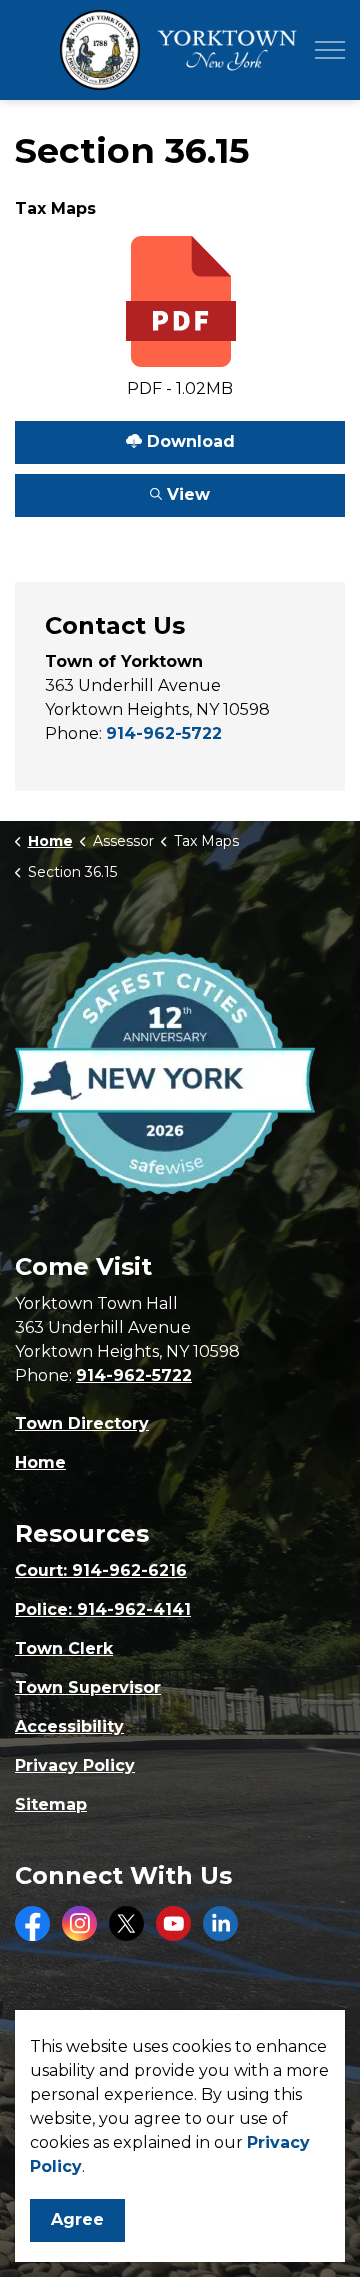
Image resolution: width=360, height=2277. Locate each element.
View (112, 489)
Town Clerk (64, 1648)
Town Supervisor (88, 1687)
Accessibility (69, 1726)
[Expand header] (330, 50)
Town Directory (82, 1423)
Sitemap (51, 1804)
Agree (77, 2219)
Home (40, 1462)
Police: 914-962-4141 (103, 1609)
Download (125, 436)
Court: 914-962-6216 (101, 1570)
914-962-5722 (164, 733)
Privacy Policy (75, 1765)
